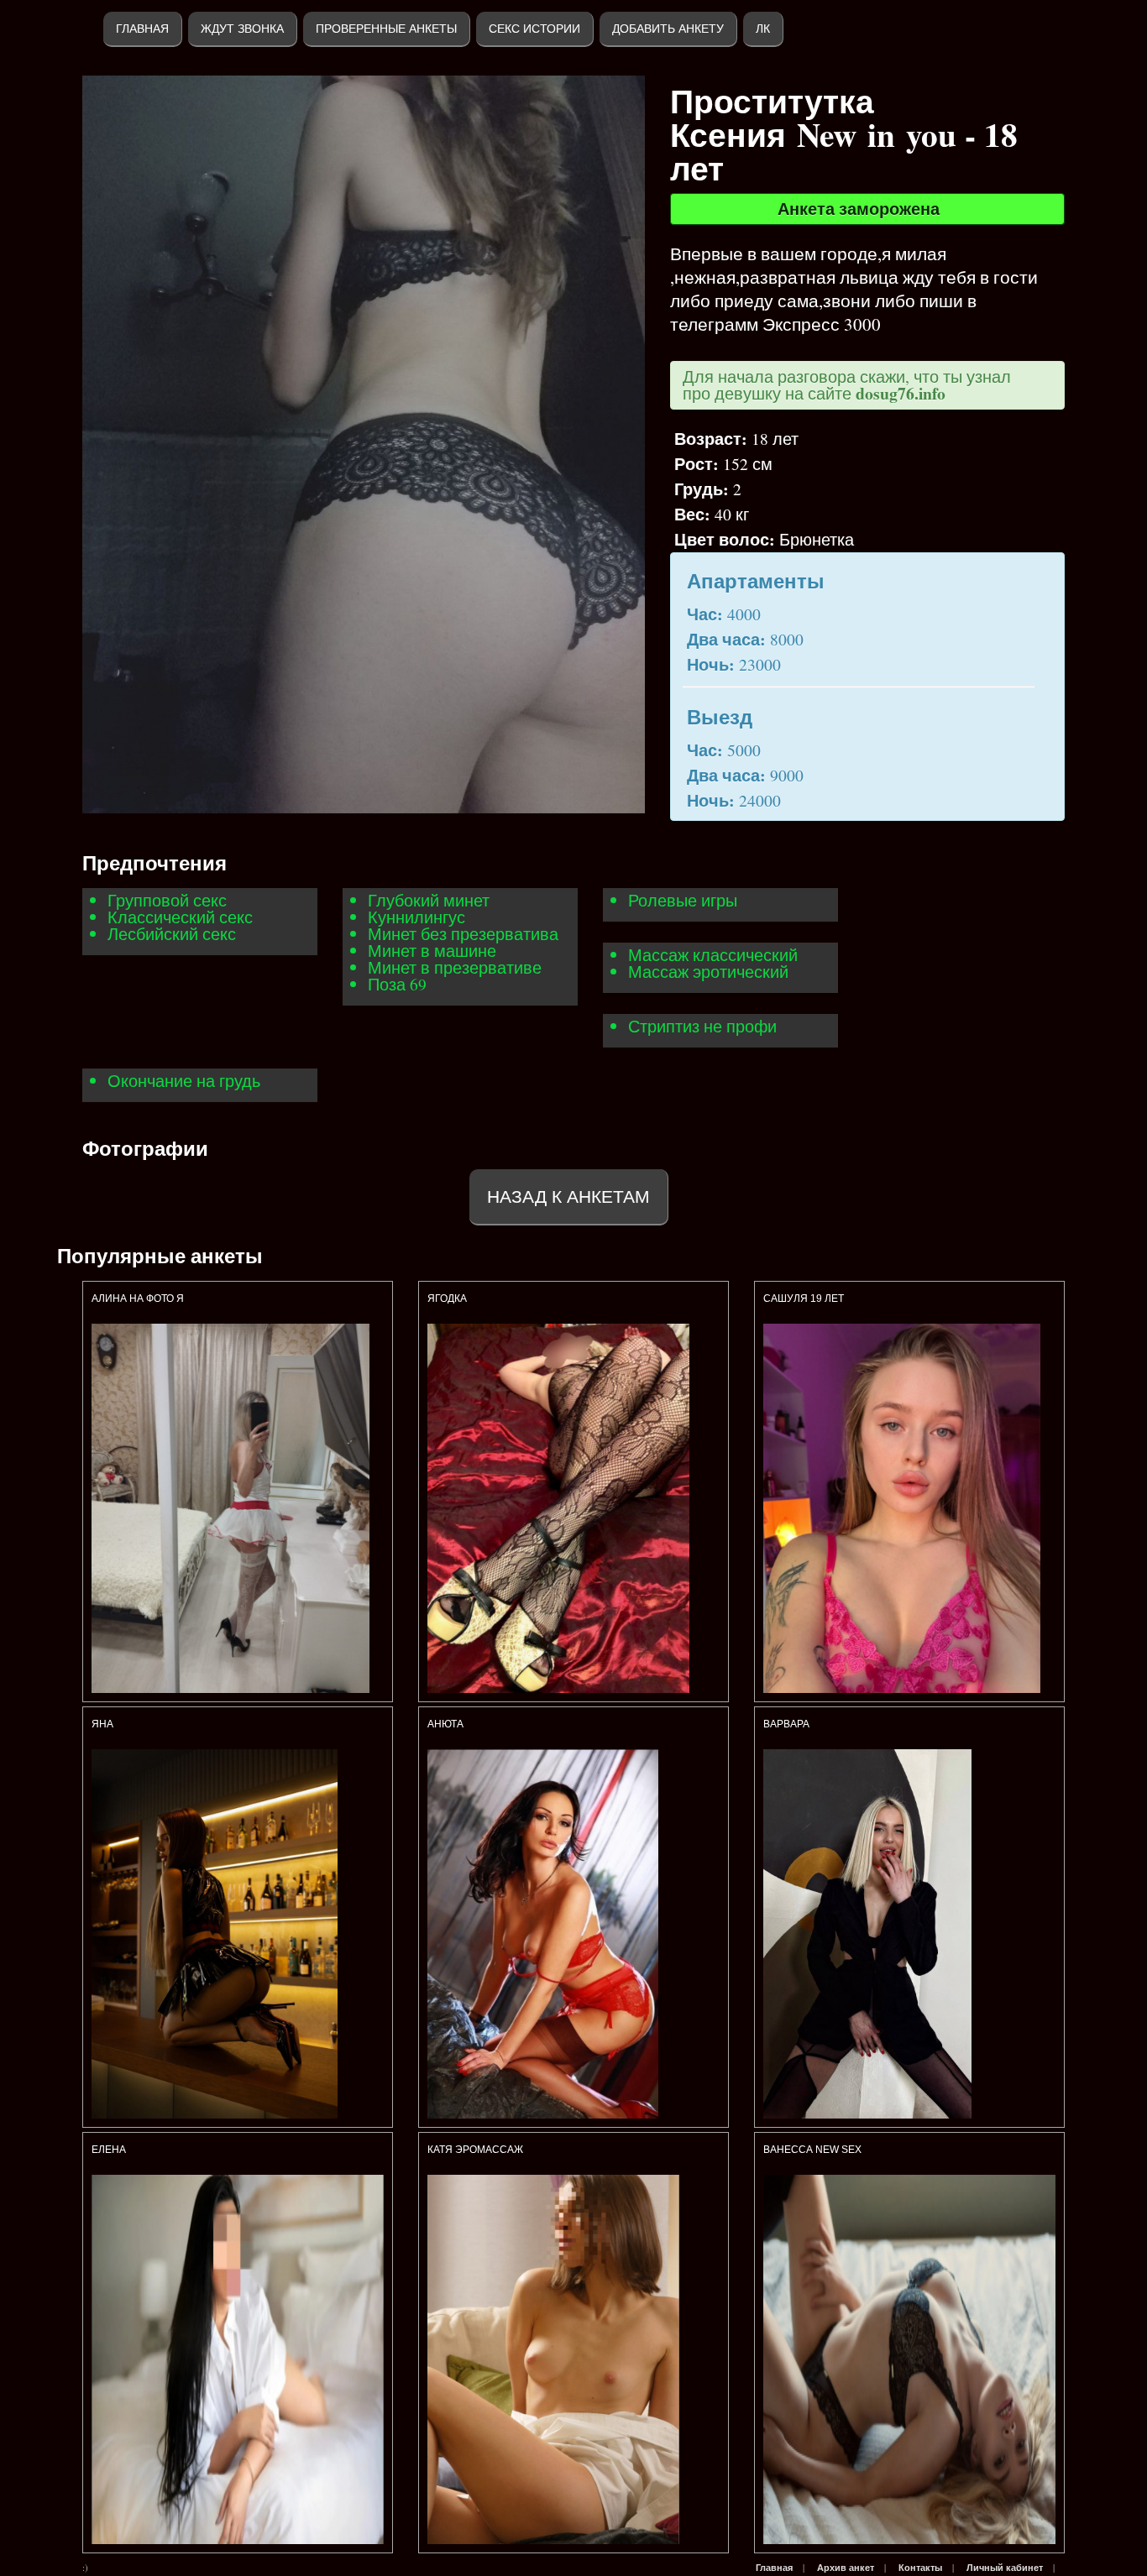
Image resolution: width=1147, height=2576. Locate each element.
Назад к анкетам (568, 1197)
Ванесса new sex (812, 2150)
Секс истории (534, 29)
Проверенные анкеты (386, 29)
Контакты (920, 2568)
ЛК (763, 29)
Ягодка (448, 1298)
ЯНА (102, 1724)
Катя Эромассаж (475, 2150)
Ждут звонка (242, 29)
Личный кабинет (1005, 2568)
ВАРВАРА (788, 1724)
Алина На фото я (138, 1298)
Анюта (445, 1724)
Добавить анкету (668, 29)
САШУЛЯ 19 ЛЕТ (804, 1298)
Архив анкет (846, 2568)
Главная (142, 29)
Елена (109, 2150)
